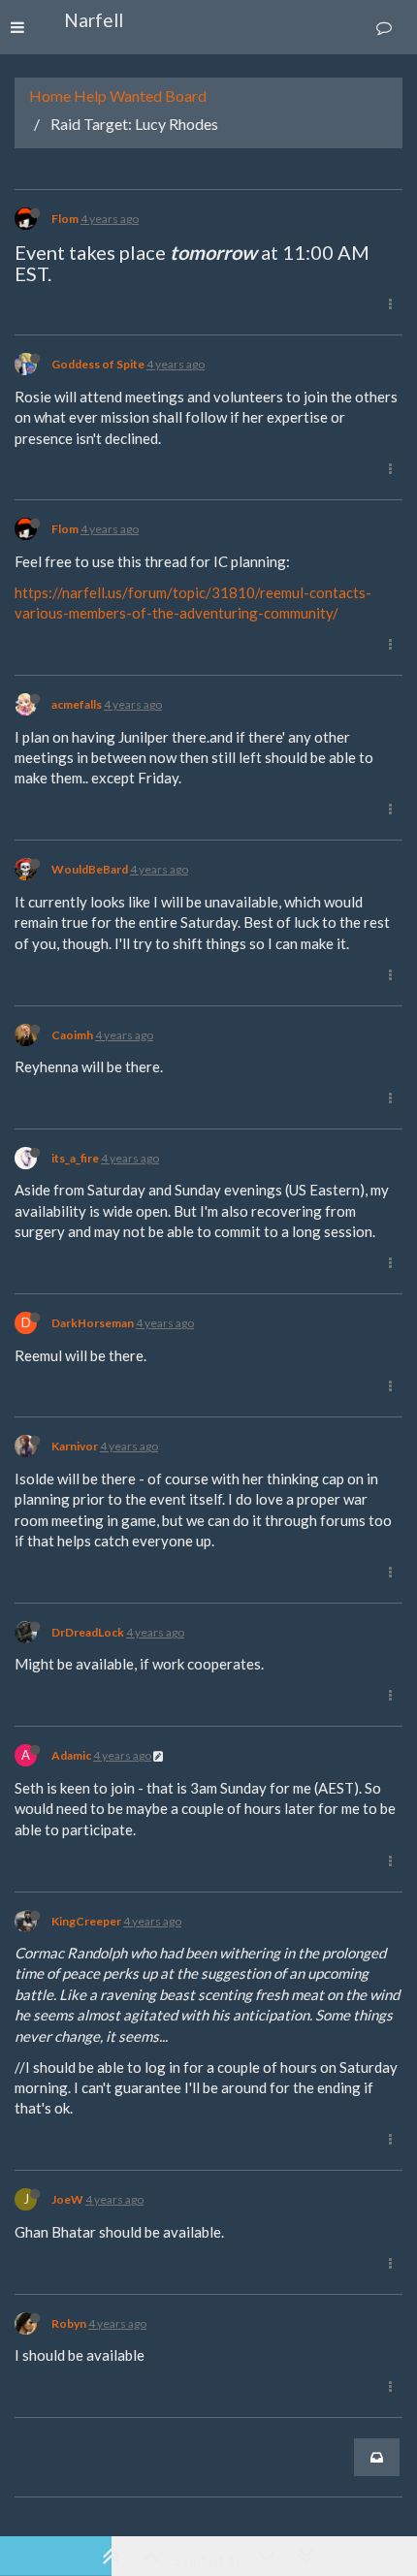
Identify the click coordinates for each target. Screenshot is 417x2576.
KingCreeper (86, 1921)
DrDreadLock (88, 1632)
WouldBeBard (90, 869)
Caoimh (72, 1035)
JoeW (67, 2199)
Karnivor (75, 1446)
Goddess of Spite (98, 364)
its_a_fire (75, 1158)
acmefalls (77, 704)
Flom (65, 219)
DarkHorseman (93, 1323)
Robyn (69, 2323)
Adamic (71, 1755)
